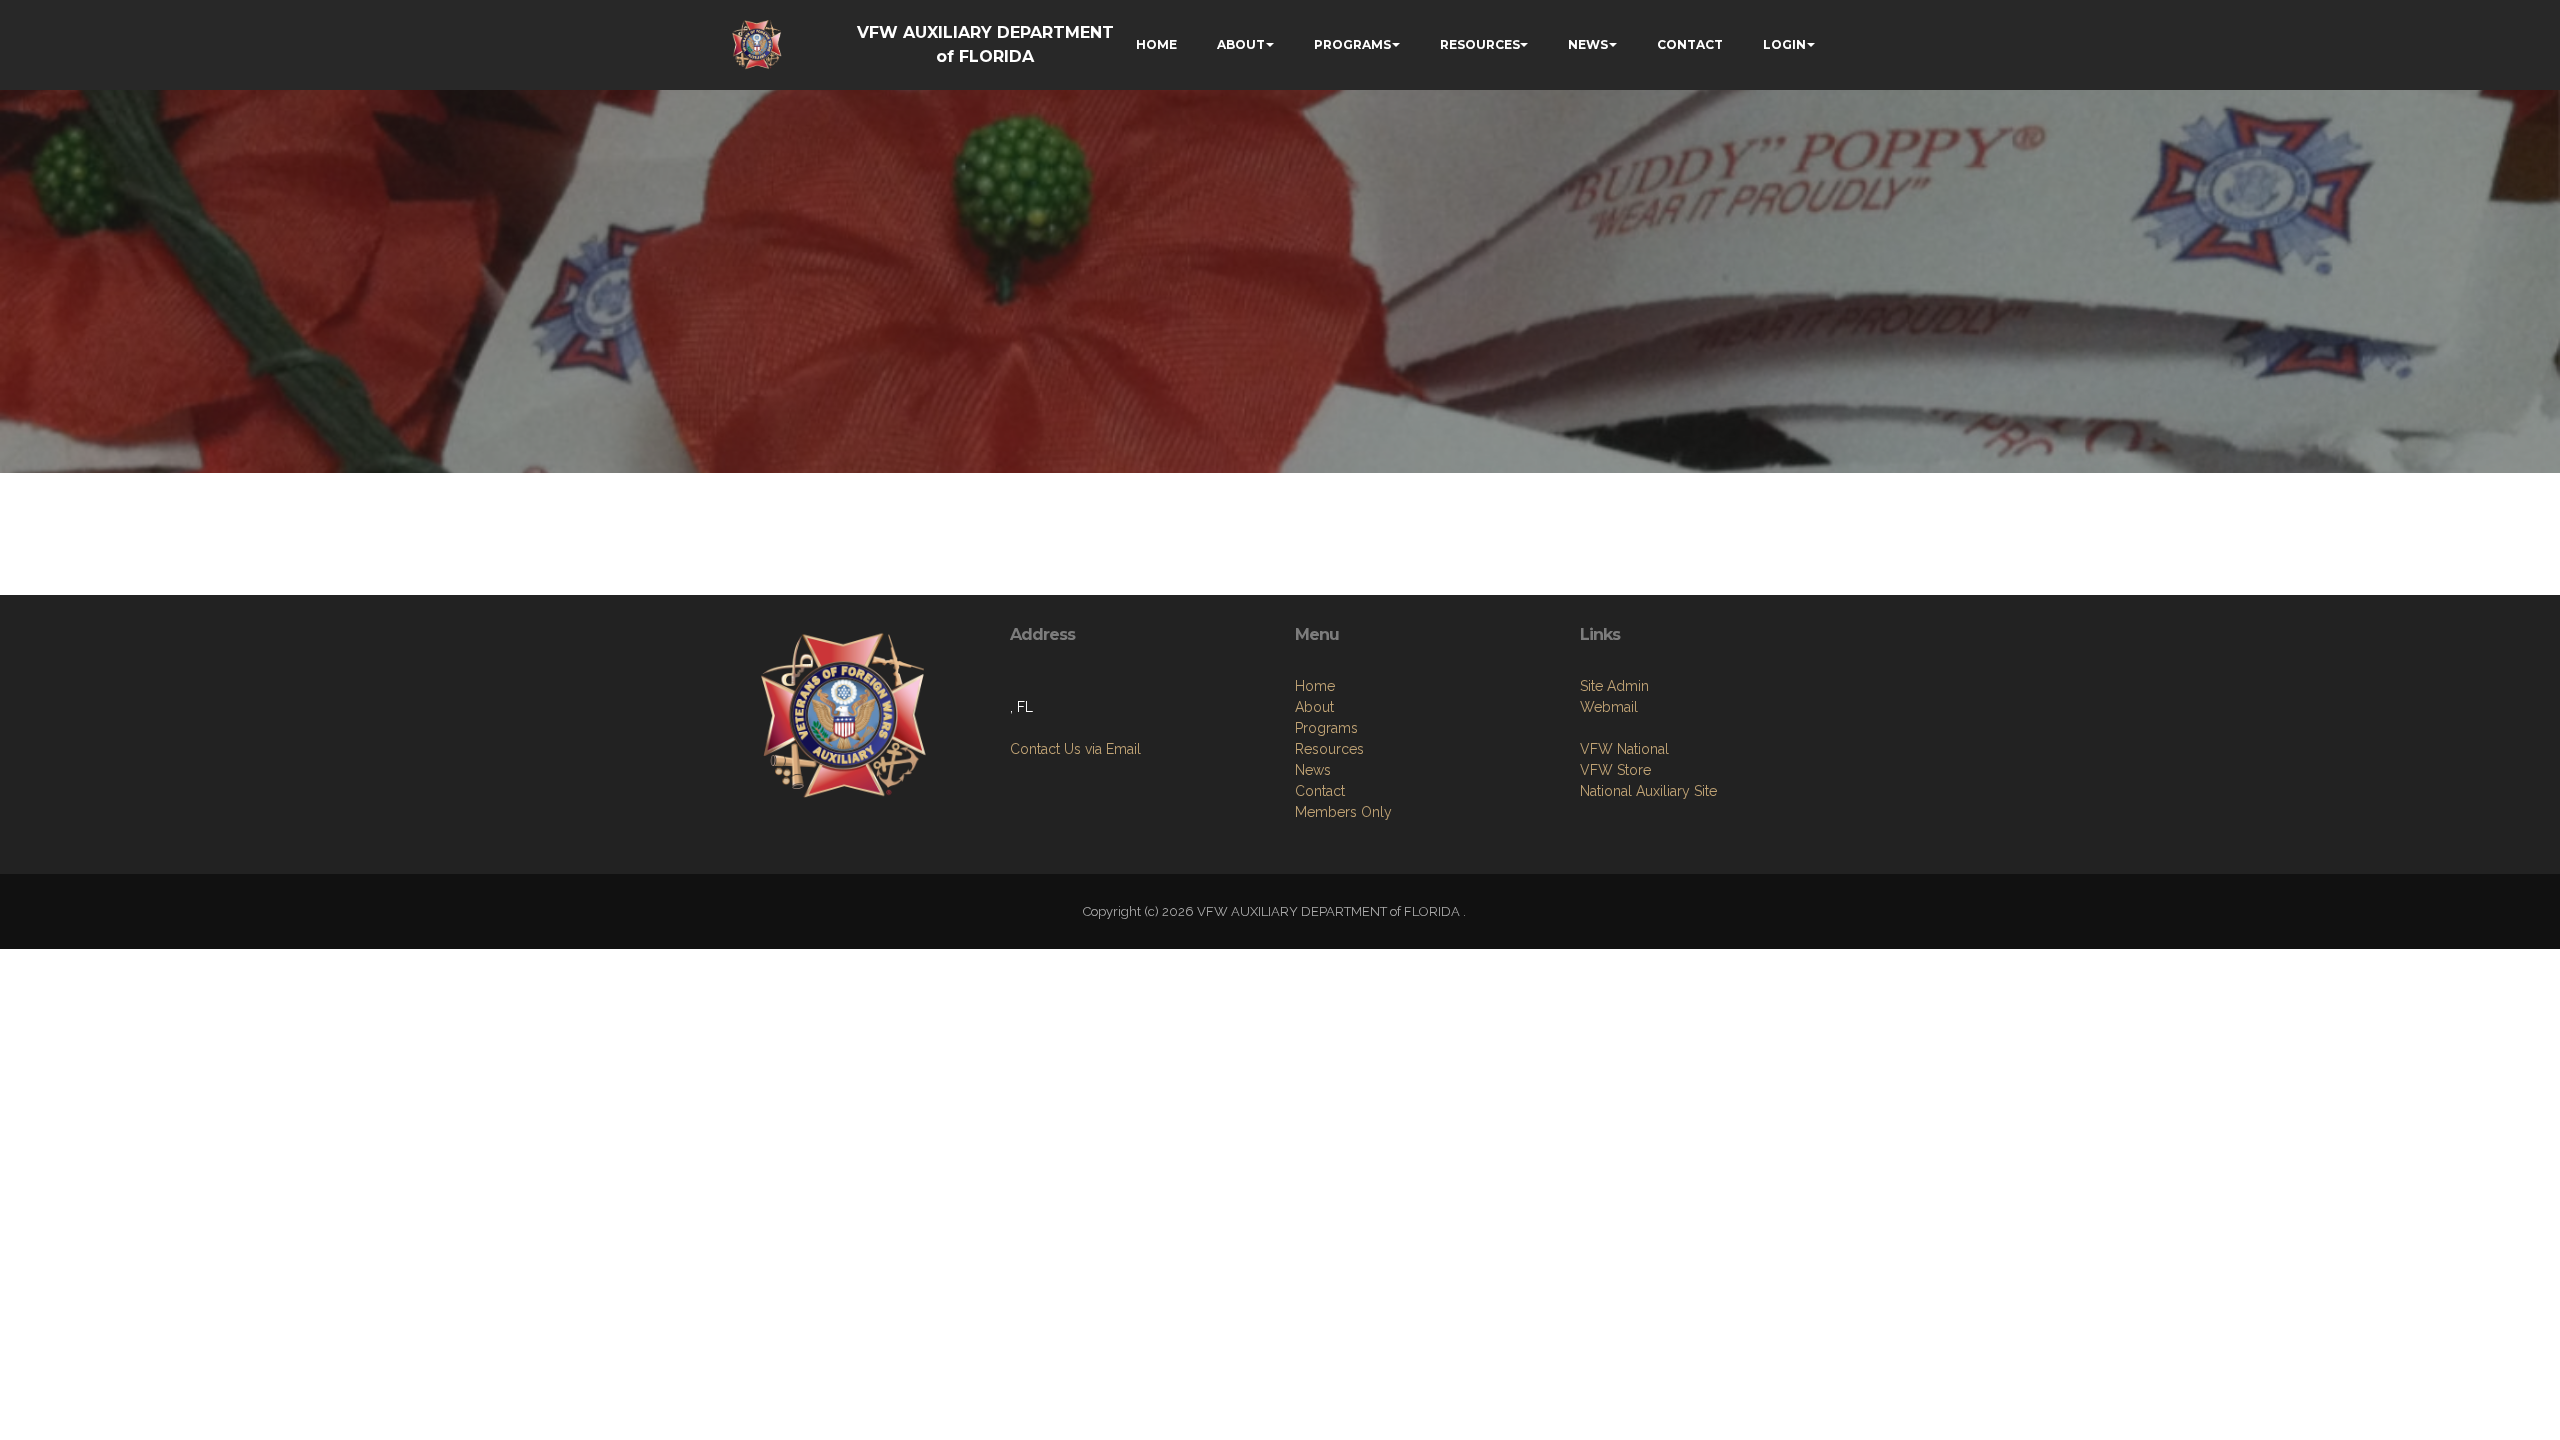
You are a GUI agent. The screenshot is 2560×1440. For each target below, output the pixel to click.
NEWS (1588, 44)
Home (1315, 686)
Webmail (1609, 707)
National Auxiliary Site (1648, 791)
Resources (1329, 749)
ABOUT (1241, 44)
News (1313, 770)
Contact (1320, 791)
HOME (1156, 44)
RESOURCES (1480, 44)
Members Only (1343, 812)
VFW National (1624, 749)
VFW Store (1615, 770)
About (1314, 707)
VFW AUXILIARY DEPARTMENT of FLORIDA (985, 44)
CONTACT (1690, 44)
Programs (1326, 728)
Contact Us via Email (1075, 749)
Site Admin (1614, 686)
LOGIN (1784, 44)
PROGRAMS (1352, 44)
